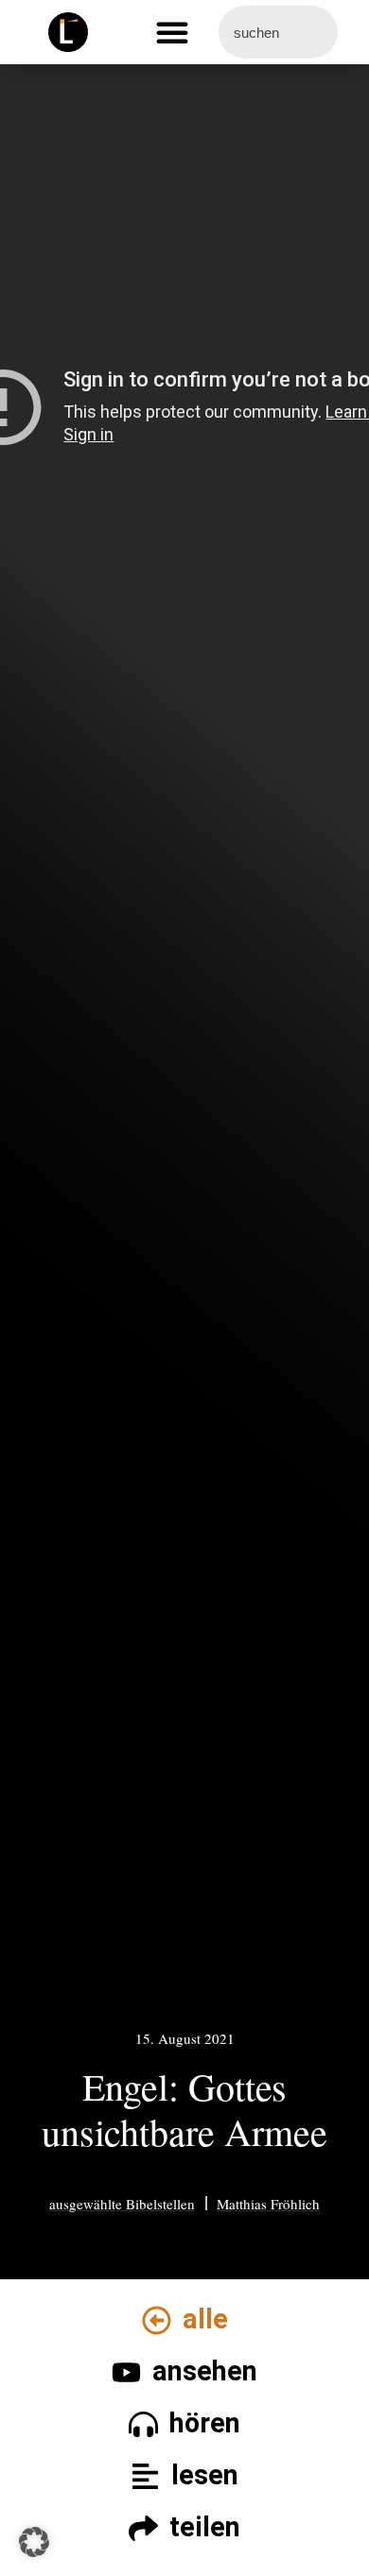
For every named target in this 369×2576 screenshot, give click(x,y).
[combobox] (278, 32)
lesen (205, 2475)
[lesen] (145, 2476)
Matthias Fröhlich (268, 2204)
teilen (205, 2527)
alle (205, 2319)
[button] (172, 32)
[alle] (157, 2320)
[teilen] (143, 2528)
